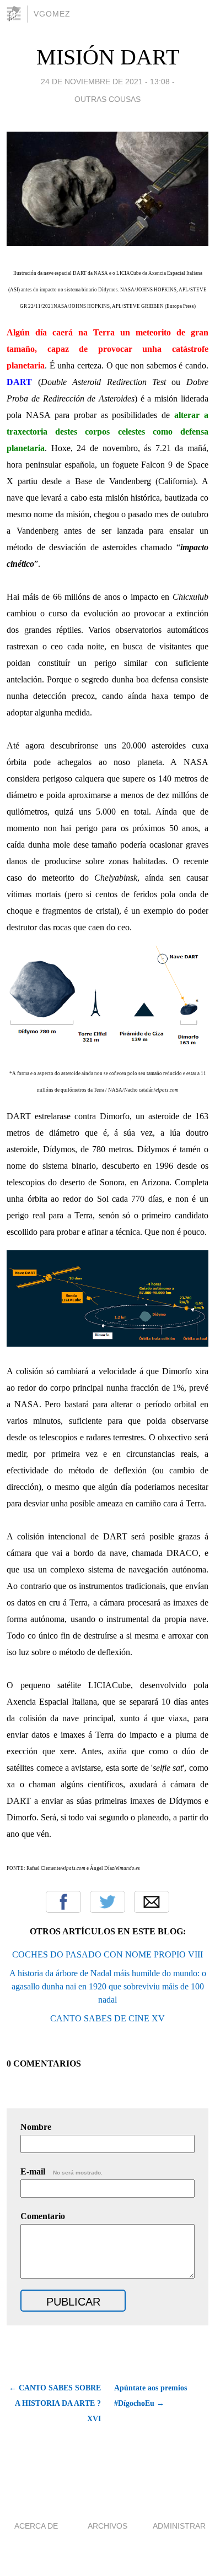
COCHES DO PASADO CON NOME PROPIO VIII (108, 1954)
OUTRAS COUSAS (108, 99)
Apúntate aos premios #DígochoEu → (150, 2396)
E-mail (61, 2171)
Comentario (43, 2216)
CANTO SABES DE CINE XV (108, 2018)
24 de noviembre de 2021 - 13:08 (105, 82)
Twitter (108, 1902)
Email (152, 1902)
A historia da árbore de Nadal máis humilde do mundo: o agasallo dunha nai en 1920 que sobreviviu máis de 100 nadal (108, 1986)
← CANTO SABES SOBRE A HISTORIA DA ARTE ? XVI (55, 2403)
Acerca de (36, 2526)
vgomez (52, 14)
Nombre (36, 2127)
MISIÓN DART (108, 57)
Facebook (63, 1902)
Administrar (179, 2526)
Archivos (108, 2526)
